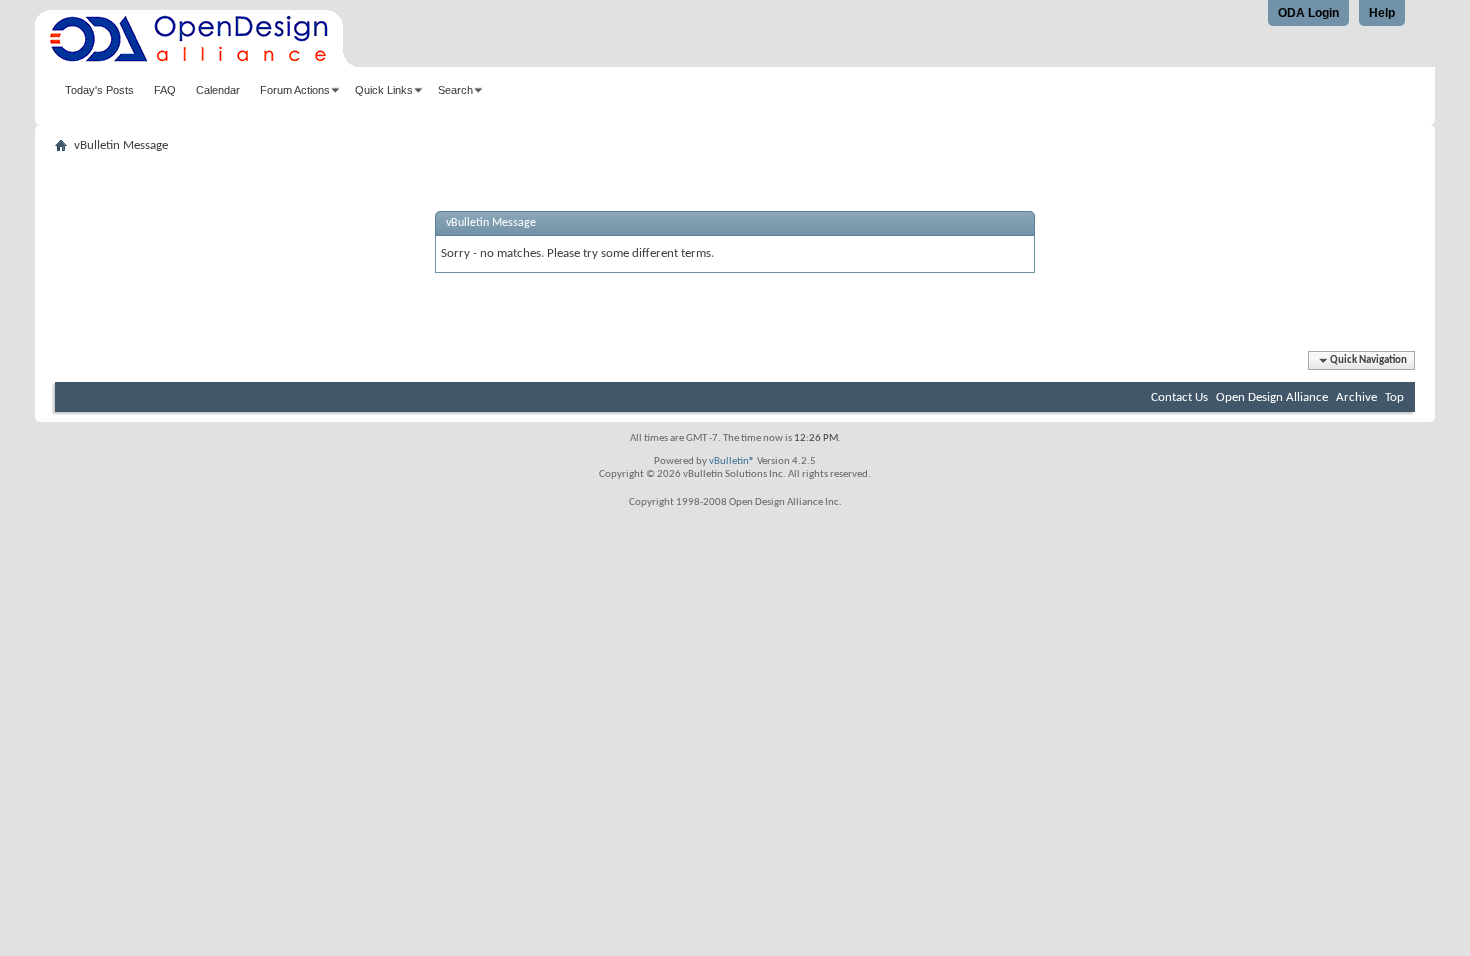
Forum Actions (295, 90)
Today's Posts (99, 90)
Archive (1356, 397)
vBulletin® (732, 461)
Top (1394, 397)
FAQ (165, 90)
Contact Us (1179, 397)
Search (455, 90)
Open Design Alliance (1272, 397)
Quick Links (384, 90)
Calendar (218, 90)
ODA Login (1308, 13)
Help (1382, 13)
